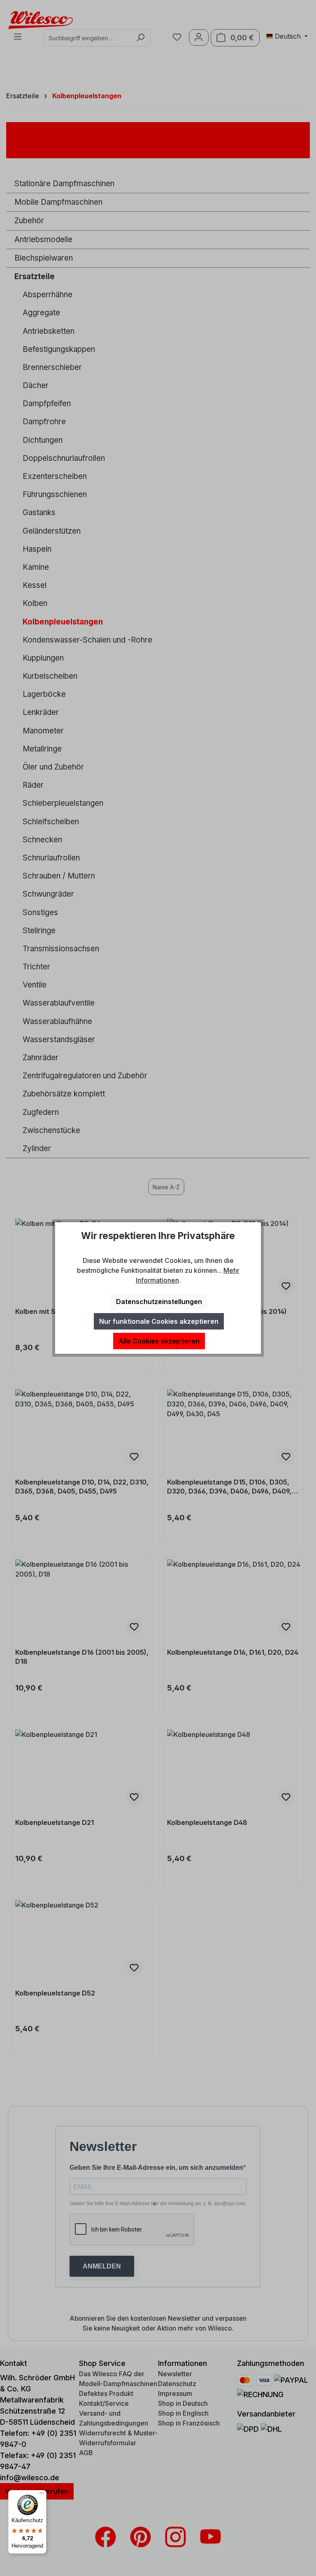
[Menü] (42, 2495)
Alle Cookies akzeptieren (159, 1341)
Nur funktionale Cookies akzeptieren (159, 1321)
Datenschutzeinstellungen (159, 1302)
